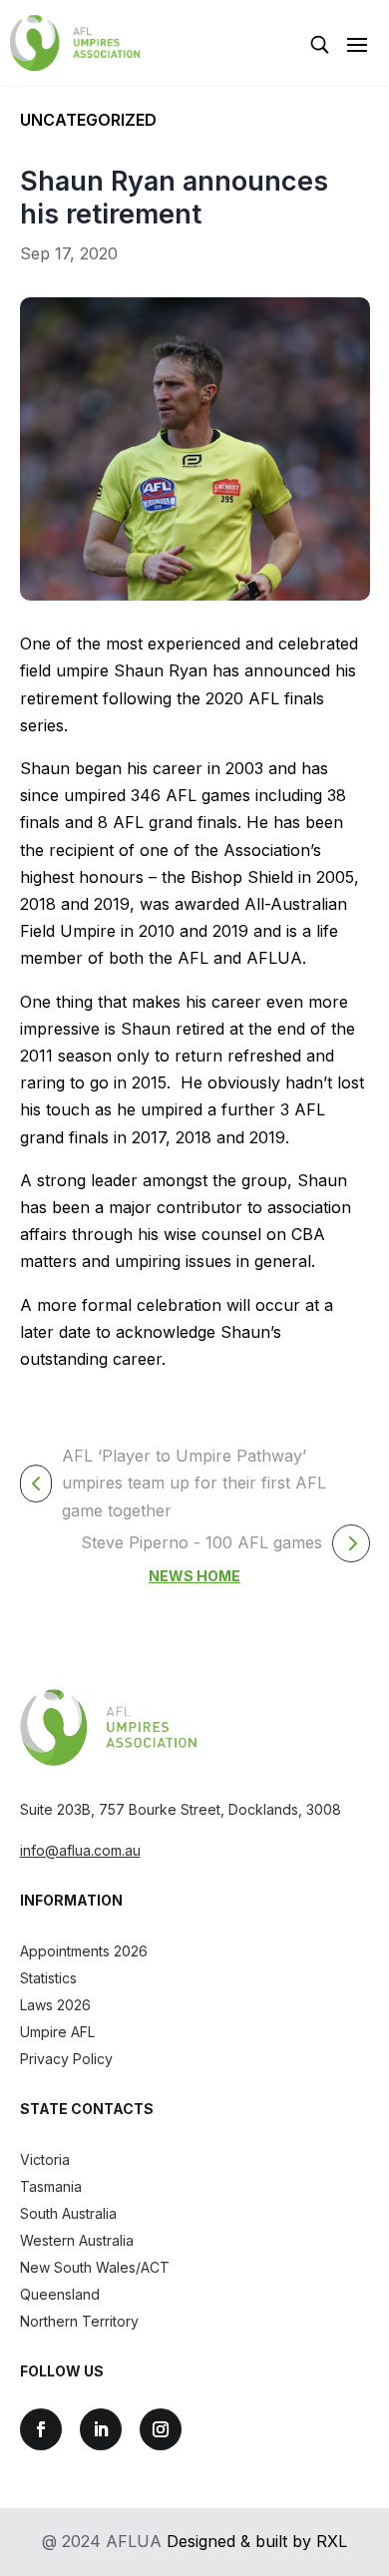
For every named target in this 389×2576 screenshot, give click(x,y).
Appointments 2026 (84, 1951)
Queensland (60, 2294)
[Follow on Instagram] (161, 2429)
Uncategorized (88, 120)
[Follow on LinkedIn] (101, 2429)
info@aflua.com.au (80, 1850)
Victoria (45, 2159)
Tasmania (51, 2186)
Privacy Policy (66, 2059)
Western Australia (77, 2240)
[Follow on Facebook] (41, 2429)
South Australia (68, 2213)
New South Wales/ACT (95, 2267)
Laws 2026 (55, 2005)
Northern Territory (79, 2321)
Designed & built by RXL (257, 2541)
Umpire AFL (57, 2032)
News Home (194, 1576)
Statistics (48, 1978)
